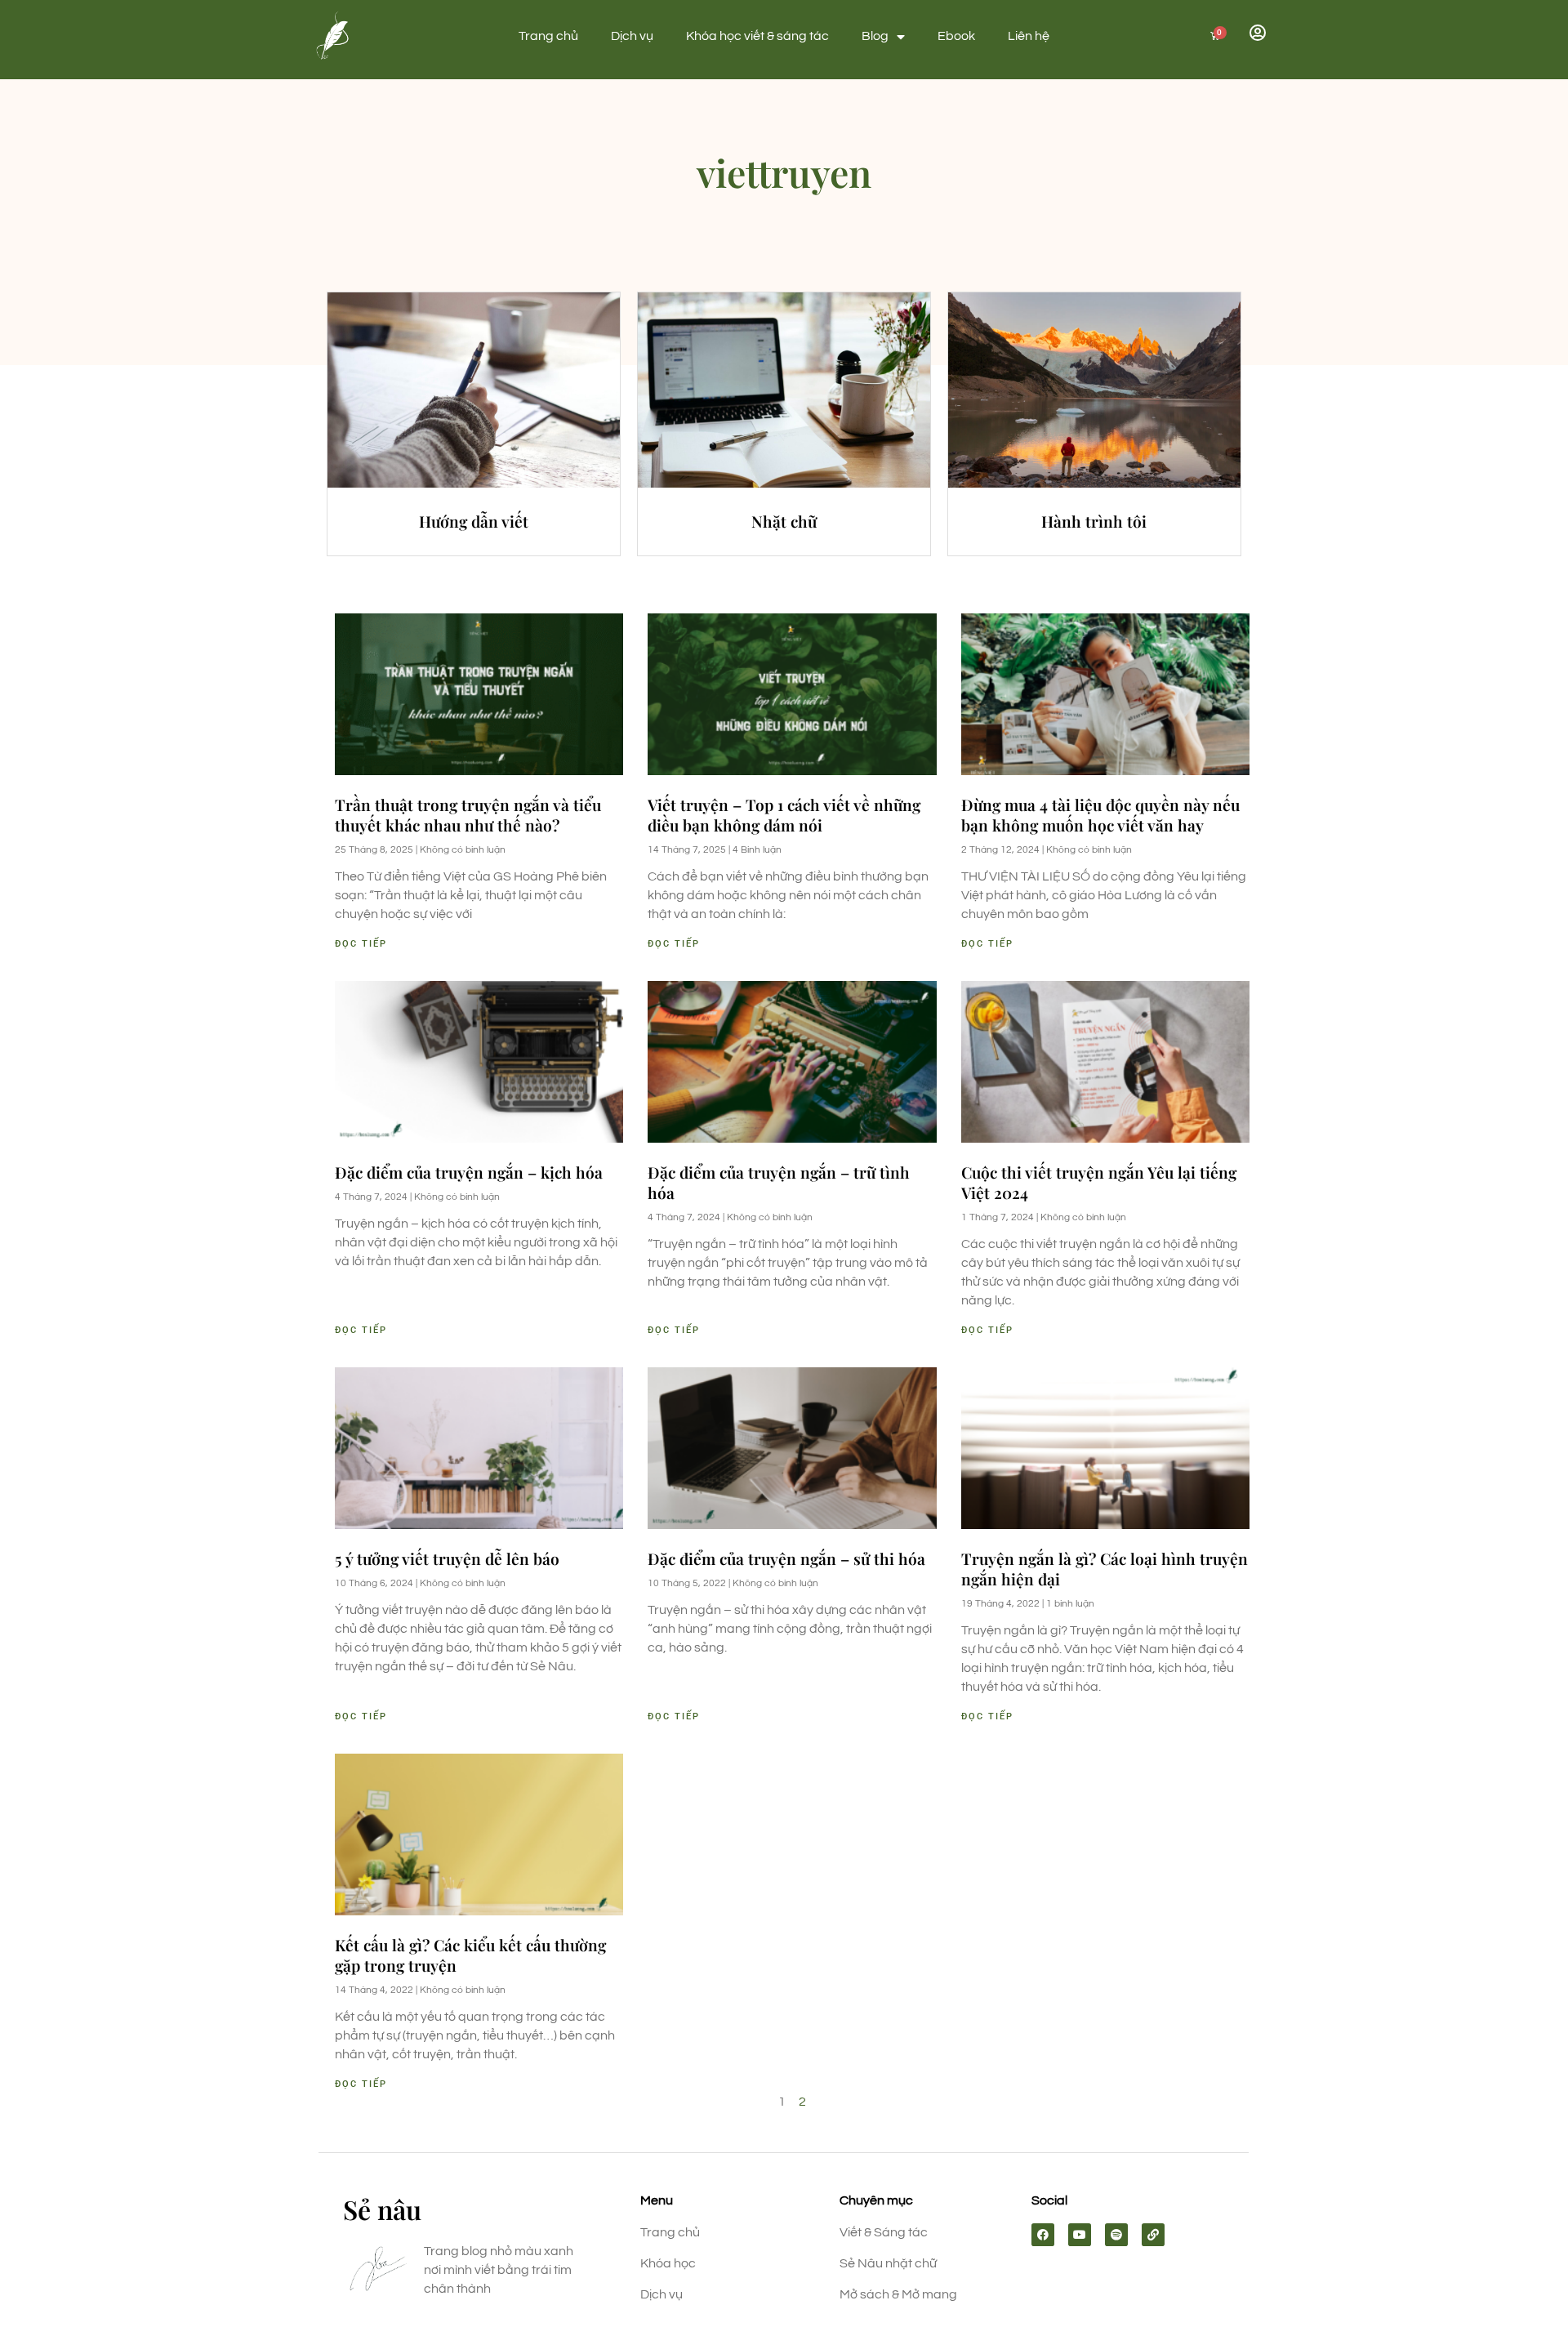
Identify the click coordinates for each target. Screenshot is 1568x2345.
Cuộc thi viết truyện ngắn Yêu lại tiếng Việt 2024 (1099, 1182)
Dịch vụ (632, 36)
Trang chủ (548, 36)
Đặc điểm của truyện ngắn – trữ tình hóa (779, 1182)
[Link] (1153, 2235)
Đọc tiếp (361, 944)
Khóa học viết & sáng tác (757, 36)
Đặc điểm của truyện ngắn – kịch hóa (469, 1172)
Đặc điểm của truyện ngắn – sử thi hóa (786, 1558)
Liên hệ (1029, 36)
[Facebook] (1043, 2235)
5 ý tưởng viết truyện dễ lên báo (447, 1558)
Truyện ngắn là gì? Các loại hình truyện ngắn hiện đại (1105, 1569)
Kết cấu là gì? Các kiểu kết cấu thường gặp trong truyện (470, 1955)
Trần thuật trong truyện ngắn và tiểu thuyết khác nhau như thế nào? (468, 815)
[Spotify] (1116, 2235)
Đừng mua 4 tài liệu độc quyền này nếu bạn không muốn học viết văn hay (1100, 815)
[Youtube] (1080, 2235)
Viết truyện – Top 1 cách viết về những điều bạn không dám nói (784, 815)
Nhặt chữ (784, 521)
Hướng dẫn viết (474, 521)
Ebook (956, 36)
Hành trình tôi (1094, 521)
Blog (875, 36)
